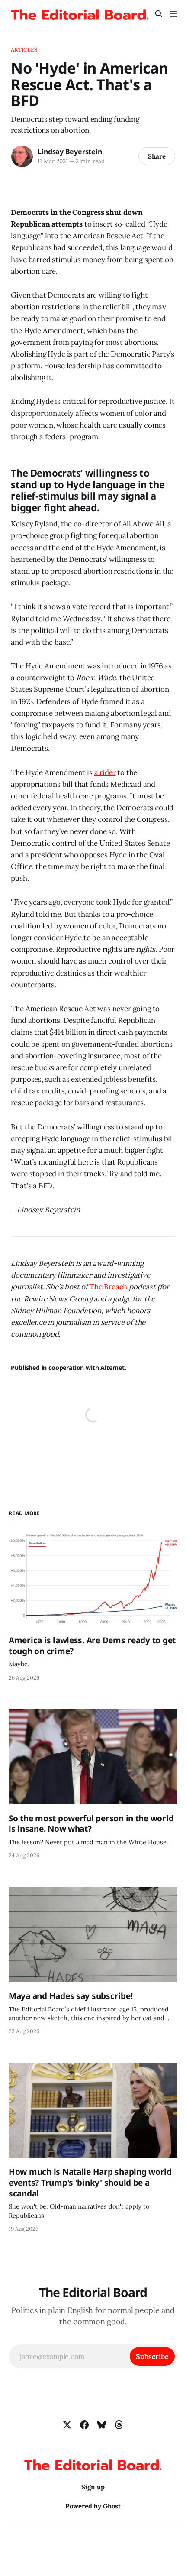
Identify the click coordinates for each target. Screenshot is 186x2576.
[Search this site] (159, 14)
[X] (67, 2425)
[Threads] (119, 2425)
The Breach (108, 1287)
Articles (24, 50)
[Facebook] (84, 2425)
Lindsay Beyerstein (70, 152)
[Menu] (173, 14)
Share (157, 156)
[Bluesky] (102, 2425)
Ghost (112, 2506)
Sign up (93, 2487)
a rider (105, 772)
